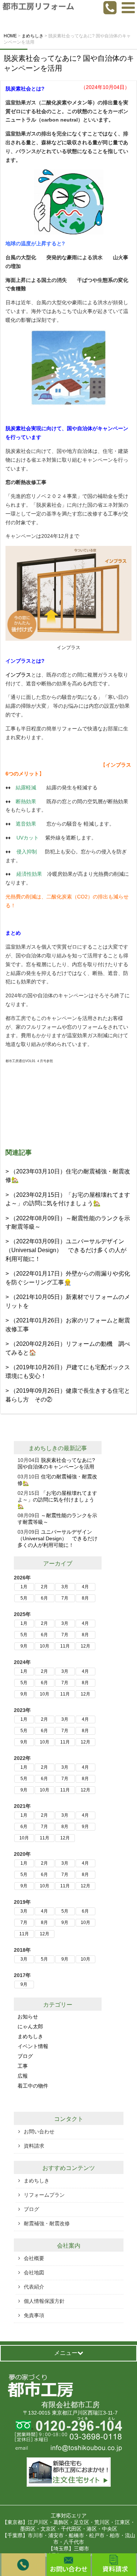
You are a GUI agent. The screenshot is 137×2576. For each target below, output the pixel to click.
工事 (23, 2066)
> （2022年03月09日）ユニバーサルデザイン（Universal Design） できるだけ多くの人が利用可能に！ (66, 1250)
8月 (85, 1598)
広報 (23, 2076)
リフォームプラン (44, 2195)
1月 (24, 1587)
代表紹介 (34, 2287)
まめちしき (43, 1448)
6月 (44, 1598)
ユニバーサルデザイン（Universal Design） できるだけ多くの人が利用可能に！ (58, 1538)
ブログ (25, 2056)
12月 (85, 1646)
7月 (65, 1598)
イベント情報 (33, 2046)
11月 (65, 1646)
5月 (24, 1598)
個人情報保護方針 (44, 2301)
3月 (65, 1587)
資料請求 (34, 2146)
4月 (85, 1587)
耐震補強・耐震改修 (47, 2223)
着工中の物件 (33, 2086)
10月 (45, 1646)
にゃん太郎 (30, 2026)
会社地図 (34, 2272)
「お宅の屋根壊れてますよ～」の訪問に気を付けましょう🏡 (57, 1500)
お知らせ (28, 2017)
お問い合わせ (39, 2132)
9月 (24, 1646)
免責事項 (34, 2315)
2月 (44, 1587)
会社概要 (34, 2258)
